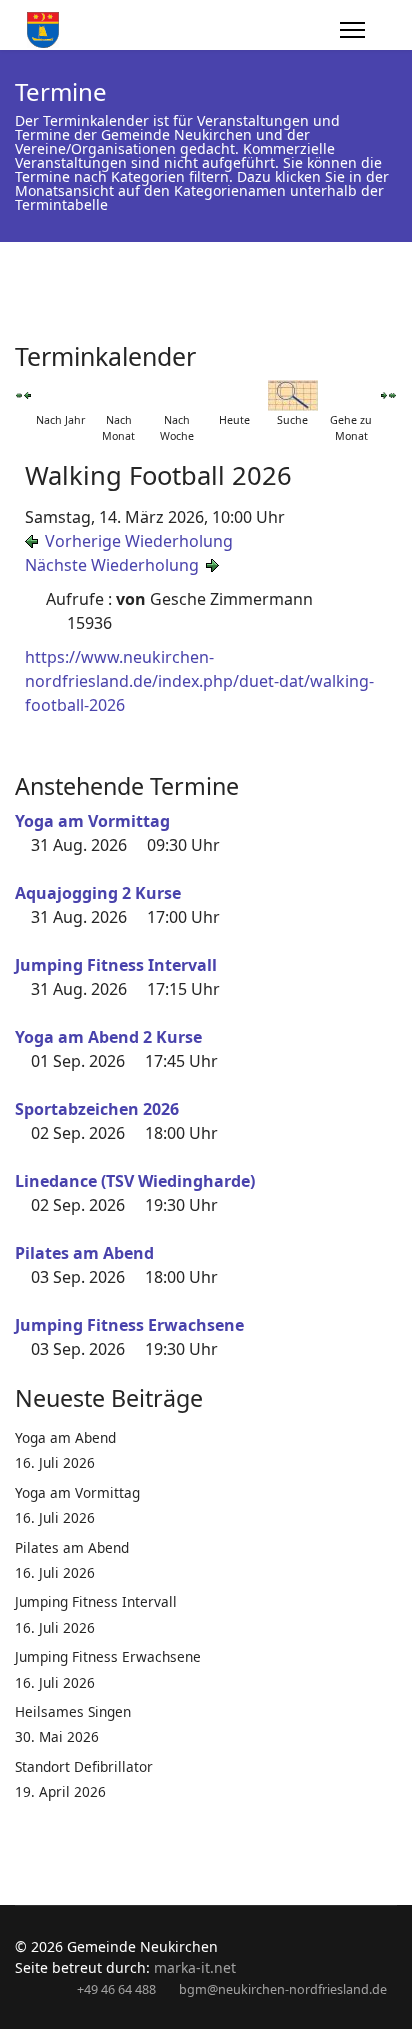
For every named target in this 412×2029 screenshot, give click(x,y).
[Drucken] (391, 349)
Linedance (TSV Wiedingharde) (135, 1181)
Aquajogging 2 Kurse (98, 893)
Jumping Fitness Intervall (116, 965)
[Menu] (352, 30)
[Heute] (235, 395)
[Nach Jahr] (61, 395)
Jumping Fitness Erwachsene (129, 1325)
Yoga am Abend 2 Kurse (108, 1037)
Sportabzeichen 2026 (97, 1109)
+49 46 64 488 (116, 1989)
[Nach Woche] (177, 395)
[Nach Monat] (119, 395)
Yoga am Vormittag (92, 821)
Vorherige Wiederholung (139, 541)
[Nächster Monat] (392, 395)
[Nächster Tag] (384, 395)
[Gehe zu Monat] (351, 395)
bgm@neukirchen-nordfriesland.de (283, 1989)
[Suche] (293, 395)
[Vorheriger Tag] (27, 395)
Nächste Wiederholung (112, 565)
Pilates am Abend (84, 1253)
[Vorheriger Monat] (19, 395)
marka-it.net (195, 1967)
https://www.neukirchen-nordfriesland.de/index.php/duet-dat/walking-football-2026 (199, 681)
